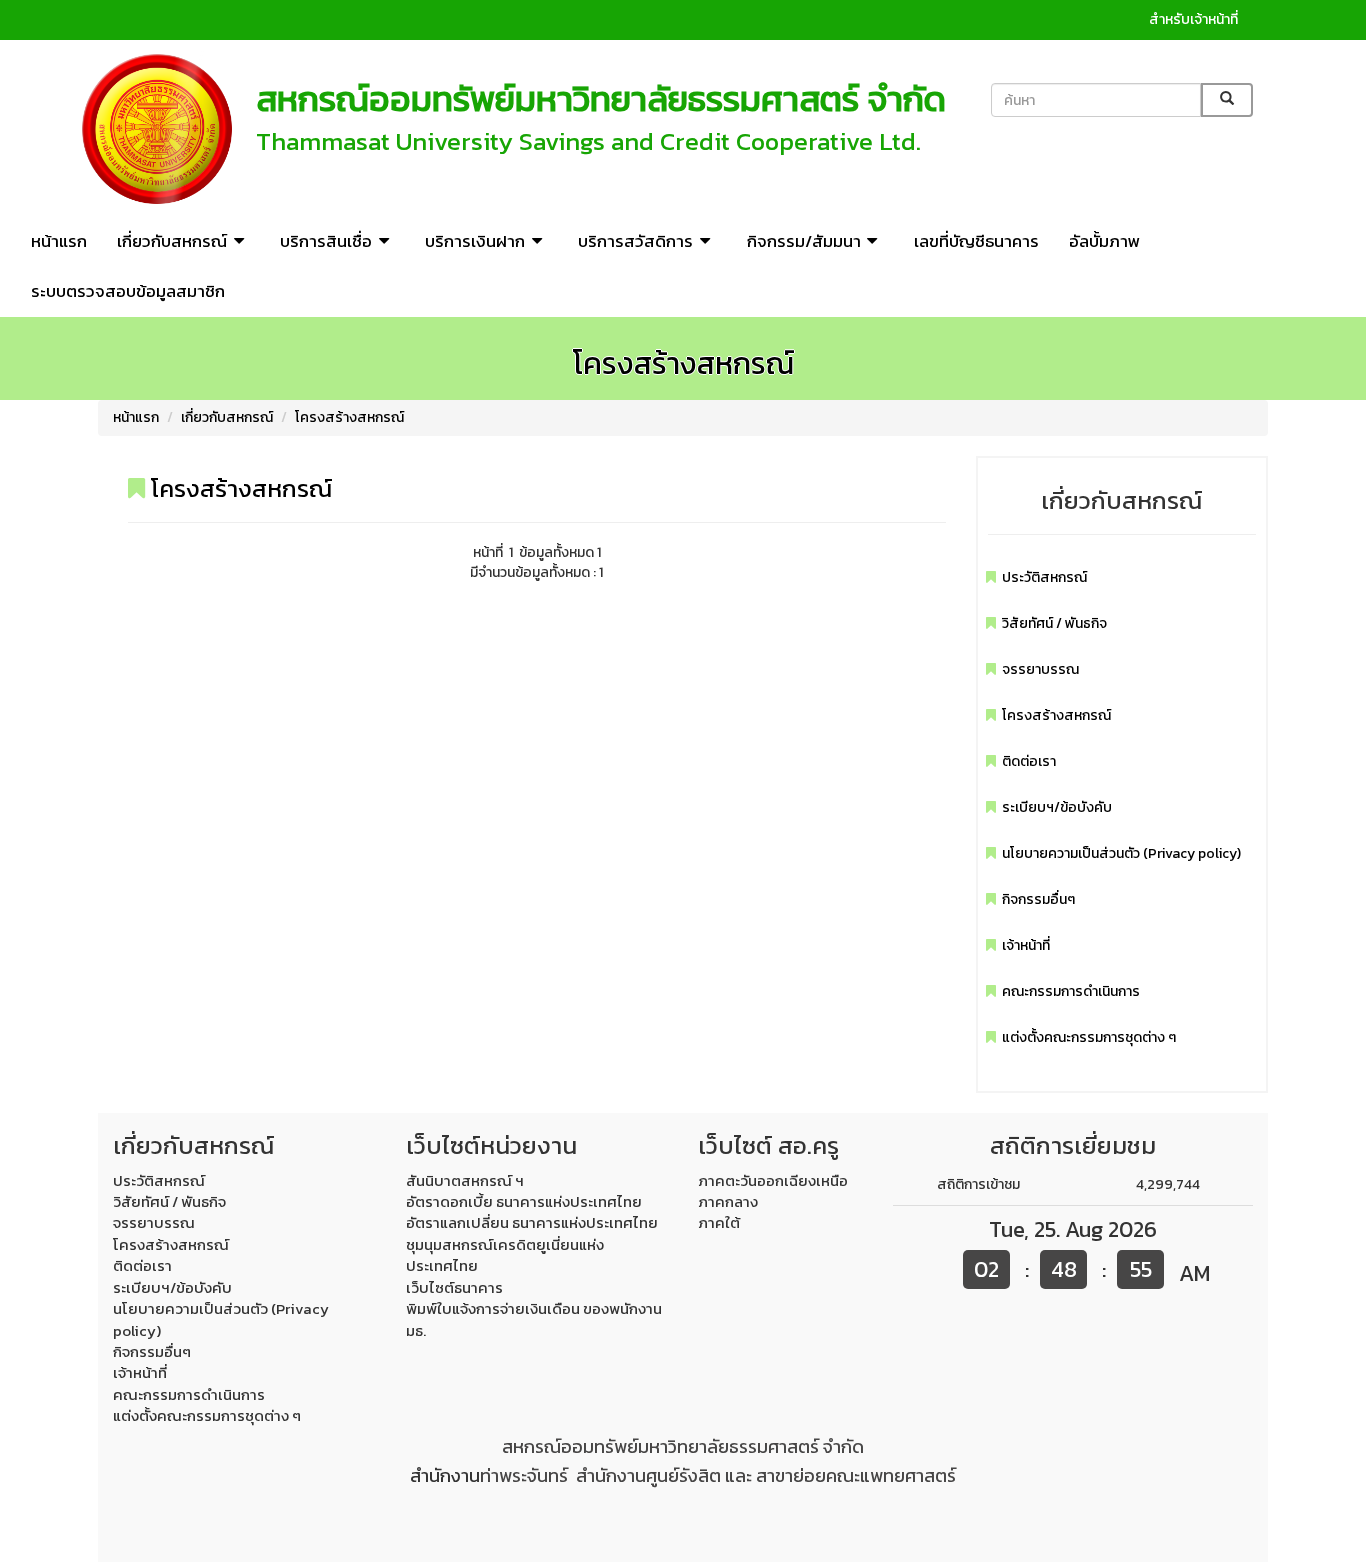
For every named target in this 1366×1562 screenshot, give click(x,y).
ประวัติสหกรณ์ (1044, 577)
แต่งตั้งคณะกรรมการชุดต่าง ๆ (1089, 1037)
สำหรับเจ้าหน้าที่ (1193, 19)
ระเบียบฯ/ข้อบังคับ (1057, 807)
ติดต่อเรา (1029, 761)
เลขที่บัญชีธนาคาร (976, 241)
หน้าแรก (59, 241)
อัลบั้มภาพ (1104, 241)
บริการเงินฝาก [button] (475, 241)
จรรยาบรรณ (1040, 669)
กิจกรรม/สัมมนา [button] (804, 241)
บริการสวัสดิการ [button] (635, 241)
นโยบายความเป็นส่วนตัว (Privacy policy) (1121, 853)
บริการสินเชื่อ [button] (326, 241)
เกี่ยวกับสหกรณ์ (227, 417)
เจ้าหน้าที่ (1026, 945)
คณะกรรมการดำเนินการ (1071, 991)
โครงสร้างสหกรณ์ (349, 417)
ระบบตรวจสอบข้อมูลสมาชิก (128, 291)
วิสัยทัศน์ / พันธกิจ (1054, 623)
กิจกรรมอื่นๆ (1038, 899)
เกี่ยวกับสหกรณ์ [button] (172, 241)
